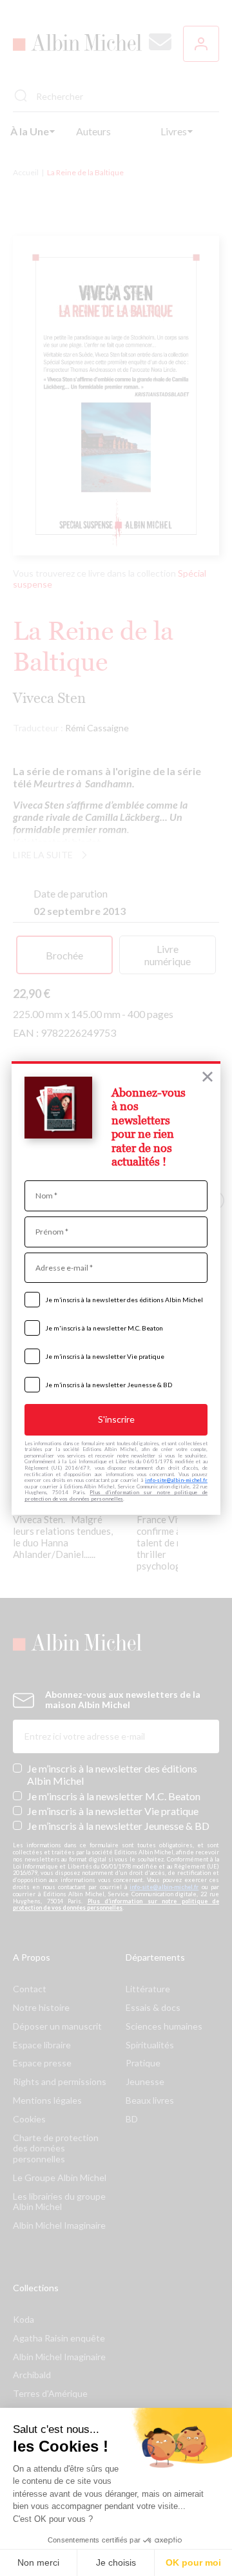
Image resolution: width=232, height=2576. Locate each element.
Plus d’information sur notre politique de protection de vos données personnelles (116, 1495)
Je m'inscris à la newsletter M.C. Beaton (104, 1328)
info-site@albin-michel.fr (176, 1480)
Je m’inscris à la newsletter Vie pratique (105, 1356)
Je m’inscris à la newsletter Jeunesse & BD (109, 1385)
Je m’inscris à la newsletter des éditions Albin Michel (124, 1300)
